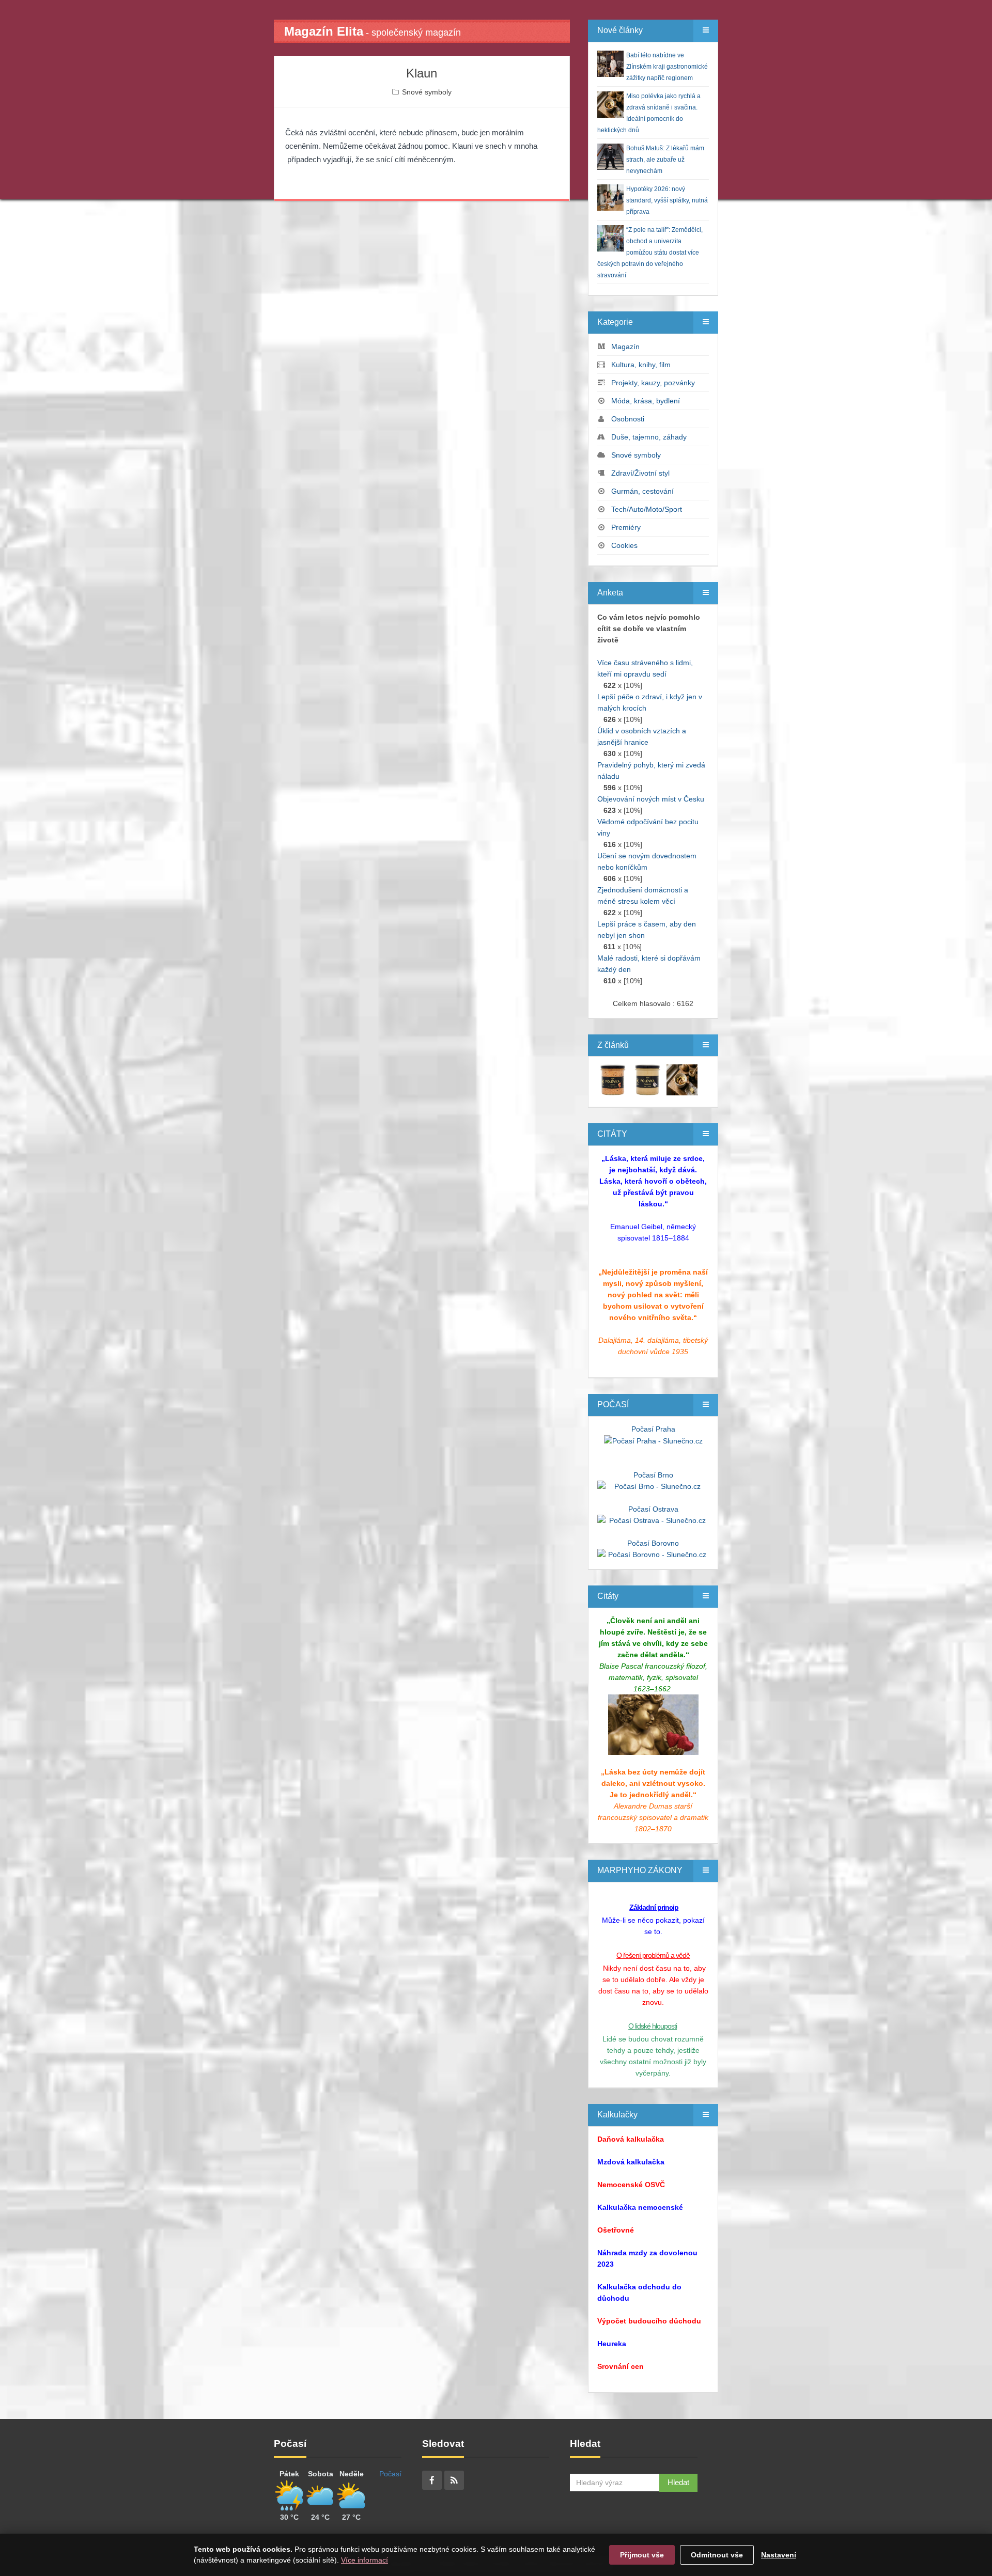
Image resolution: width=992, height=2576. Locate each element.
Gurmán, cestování (642, 491)
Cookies (624, 545)
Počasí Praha (653, 1429)
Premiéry (626, 527)
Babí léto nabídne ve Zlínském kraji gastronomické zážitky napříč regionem (667, 67)
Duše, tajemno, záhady (649, 437)
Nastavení (779, 2555)
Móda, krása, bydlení (646, 401)
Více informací (365, 2560)
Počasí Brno (653, 1475)
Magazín (625, 347)
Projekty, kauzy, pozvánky (653, 383)
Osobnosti (628, 419)
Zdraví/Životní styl (640, 473)
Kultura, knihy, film (641, 365)
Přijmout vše (642, 2555)
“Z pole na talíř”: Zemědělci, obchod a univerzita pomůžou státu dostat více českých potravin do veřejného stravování (650, 253)
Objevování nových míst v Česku (651, 799)
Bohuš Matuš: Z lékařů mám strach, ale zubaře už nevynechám (665, 160)
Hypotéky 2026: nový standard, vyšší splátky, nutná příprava (667, 200)
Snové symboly (427, 92)
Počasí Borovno (653, 1543)
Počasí (390, 2474)
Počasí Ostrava (653, 1509)
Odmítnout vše (717, 2555)
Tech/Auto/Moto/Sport (647, 509)
